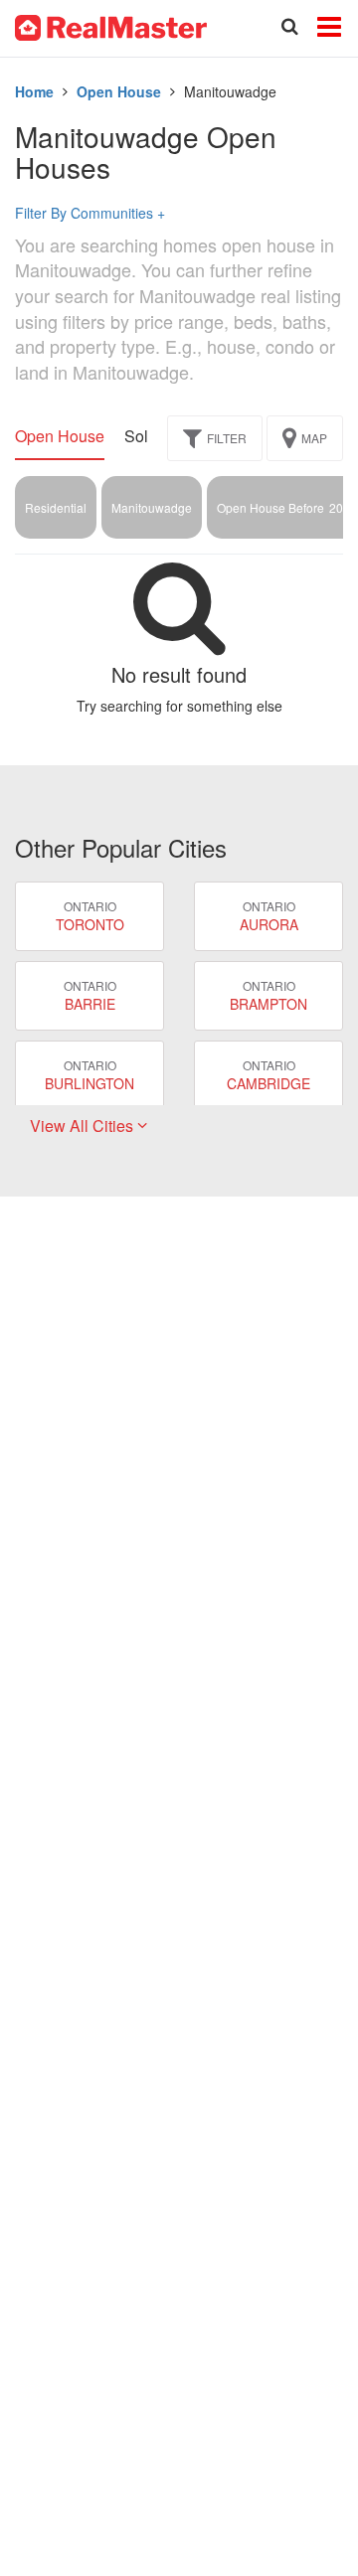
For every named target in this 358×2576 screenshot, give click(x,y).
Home (34, 91)
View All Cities (84, 1126)
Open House (119, 91)
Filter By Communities (90, 213)
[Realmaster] (111, 26)
